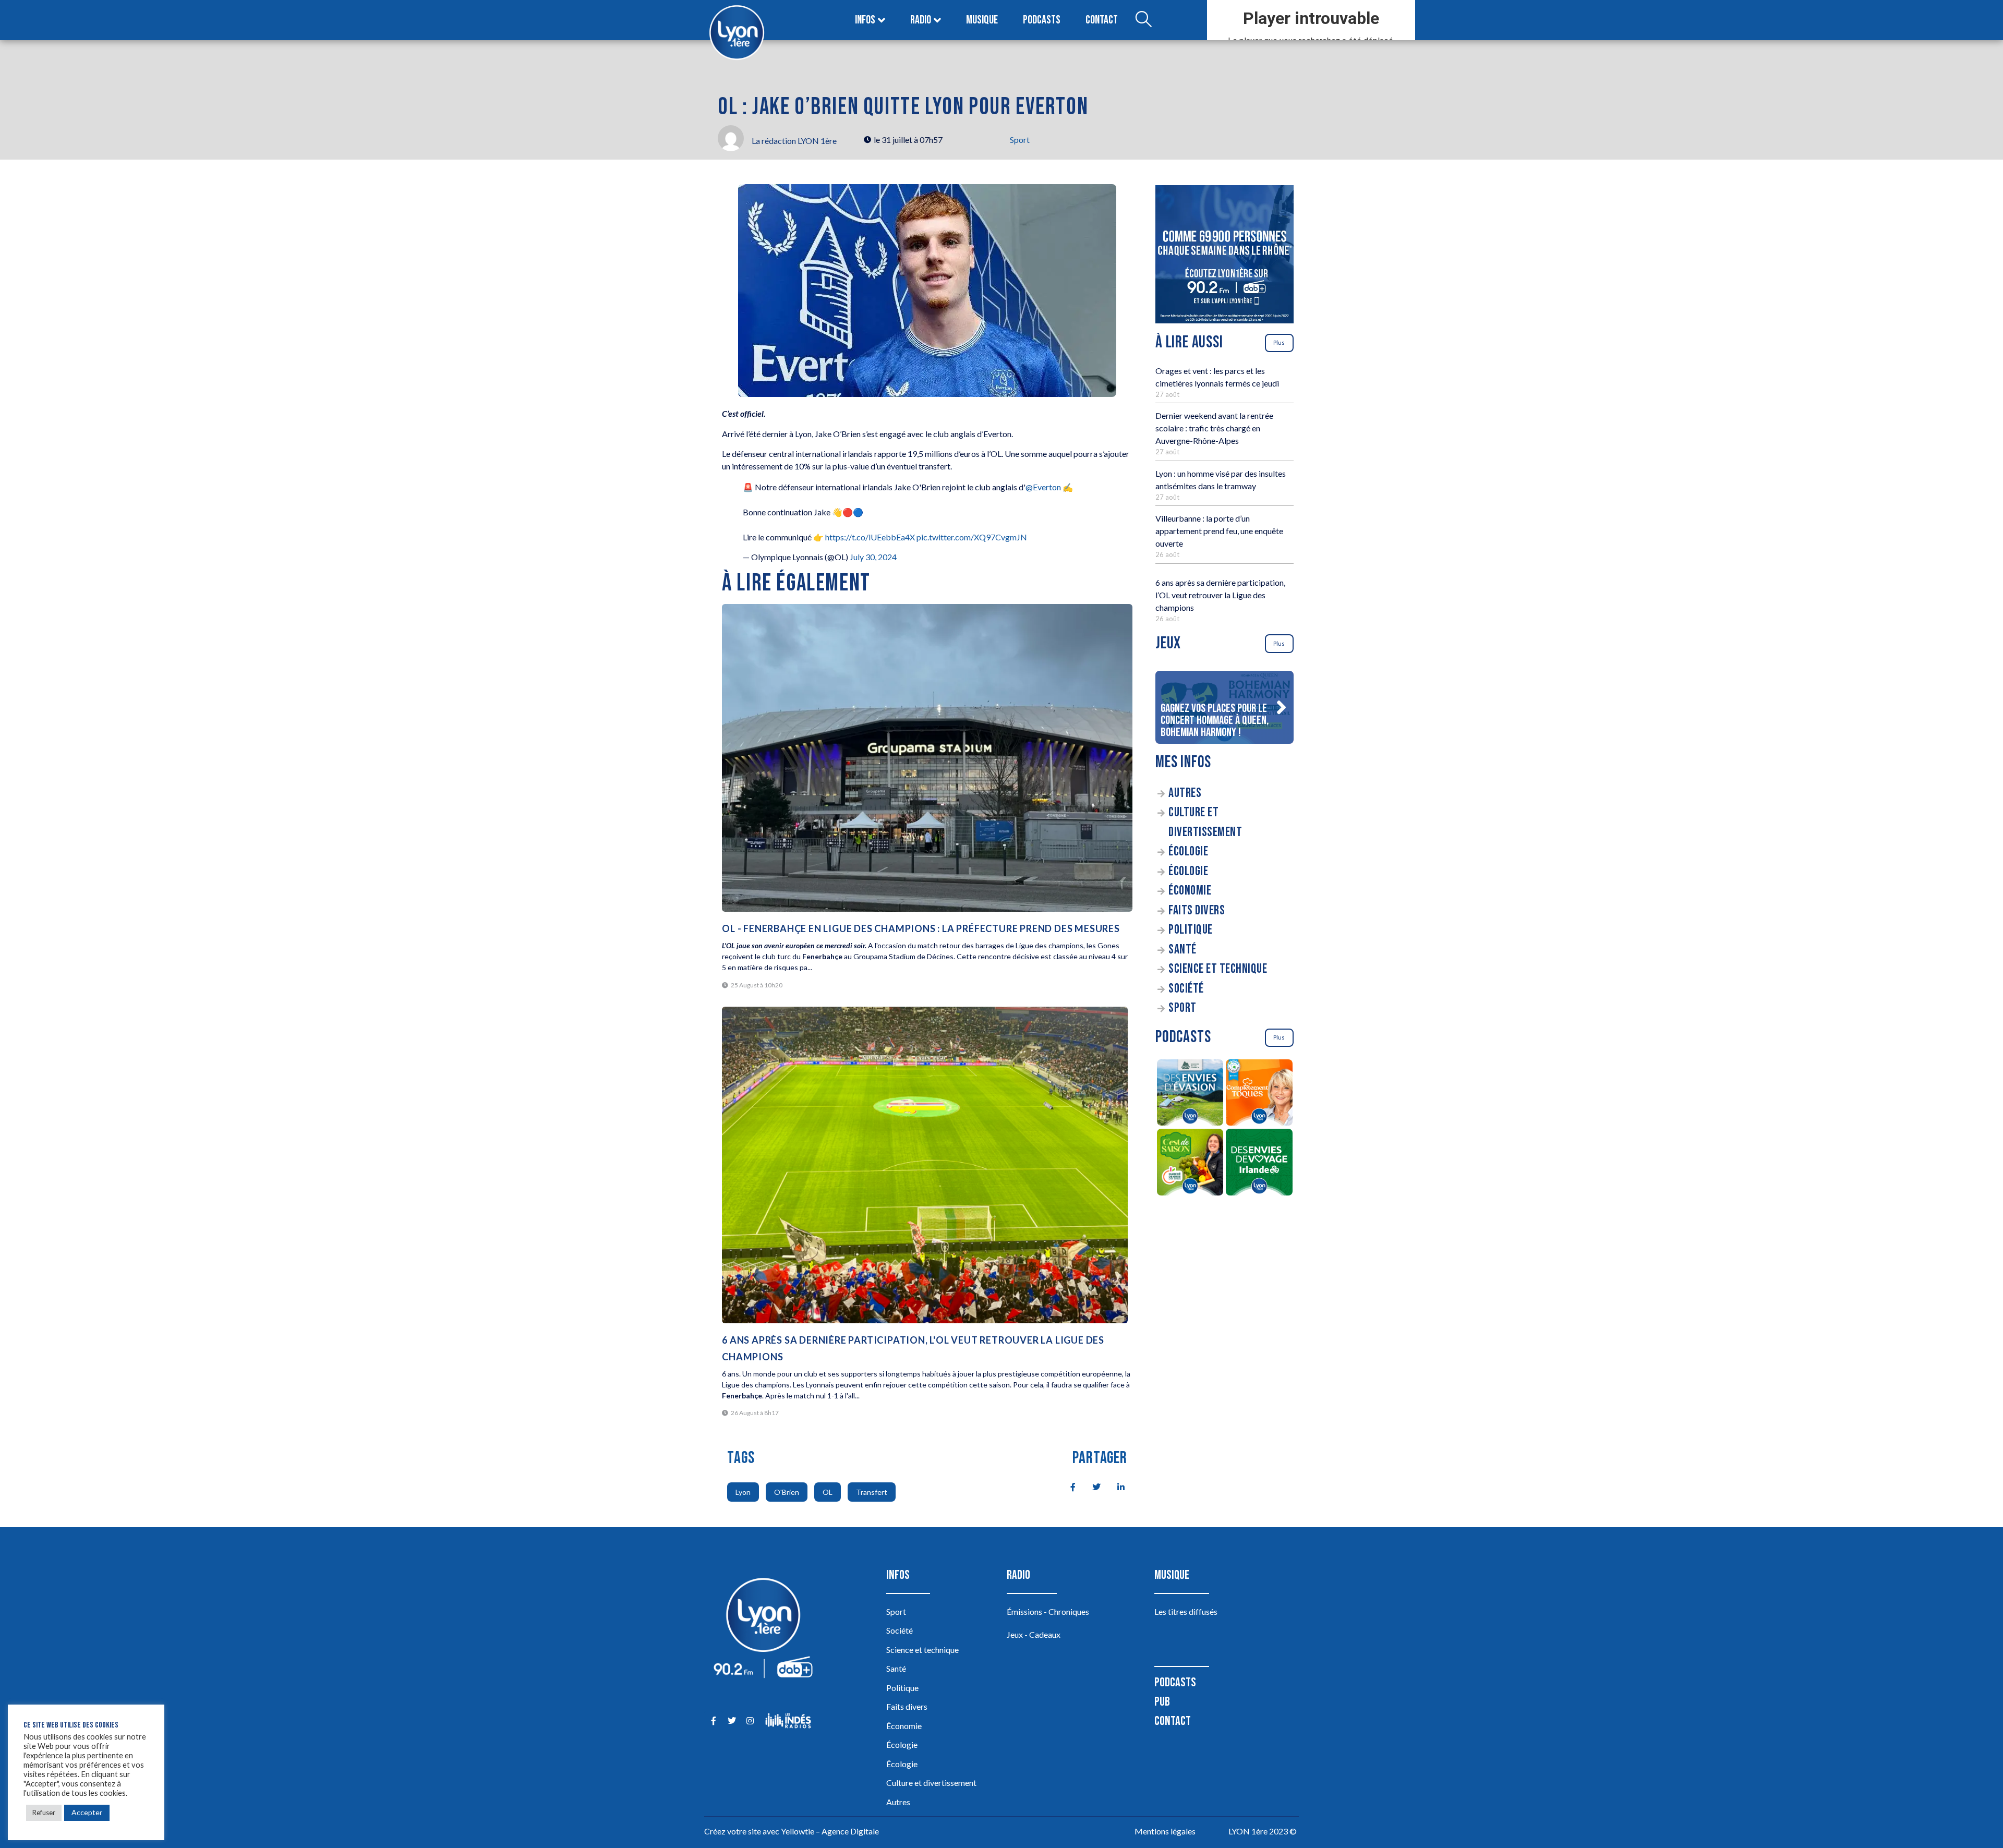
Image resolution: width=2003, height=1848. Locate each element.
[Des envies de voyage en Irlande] (1259, 1164)
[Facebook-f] (713, 1720)
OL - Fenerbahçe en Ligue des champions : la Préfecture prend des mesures (921, 928)
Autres (1185, 793)
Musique (982, 20)
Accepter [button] (87, 1812)
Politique (1191, 930)
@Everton (1043, 487)
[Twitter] (732, 1720)
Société (1186, 989)
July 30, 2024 (873, 557)
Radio (921, 20)
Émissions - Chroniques (1048, 1611)
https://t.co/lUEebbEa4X (870, 537)
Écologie (1188, 851)
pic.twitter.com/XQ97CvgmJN (972, 537)
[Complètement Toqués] (1259, 1094)
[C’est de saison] (1190, 1164)
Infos (865, 20)
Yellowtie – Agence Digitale (830, 1831)
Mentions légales (1165, 1831)
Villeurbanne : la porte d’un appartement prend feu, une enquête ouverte (1219, 531)
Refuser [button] (44, 1813)
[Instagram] (750, 1720)
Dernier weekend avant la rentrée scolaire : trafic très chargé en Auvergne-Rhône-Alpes (1214, 428)
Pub (1162, 1702)
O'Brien (787, 1492)
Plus (1279, 342)
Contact (1102, 20)
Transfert (872, 1492)
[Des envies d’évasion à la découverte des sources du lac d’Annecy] (1190, 1094)
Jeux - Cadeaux (1034, 1634)
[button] (1281, 707)
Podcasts (1042, 20)
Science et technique (1218, 969)
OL (828, 1492)
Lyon (743, 1492)
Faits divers (1197, 910)
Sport (1020, 140)
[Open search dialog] (1143, 20)
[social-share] (1067, 1486)
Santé (1183, 950)
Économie (1190, 891)
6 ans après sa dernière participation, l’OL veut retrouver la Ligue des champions (1220, 595)
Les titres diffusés (1186, 1611)
